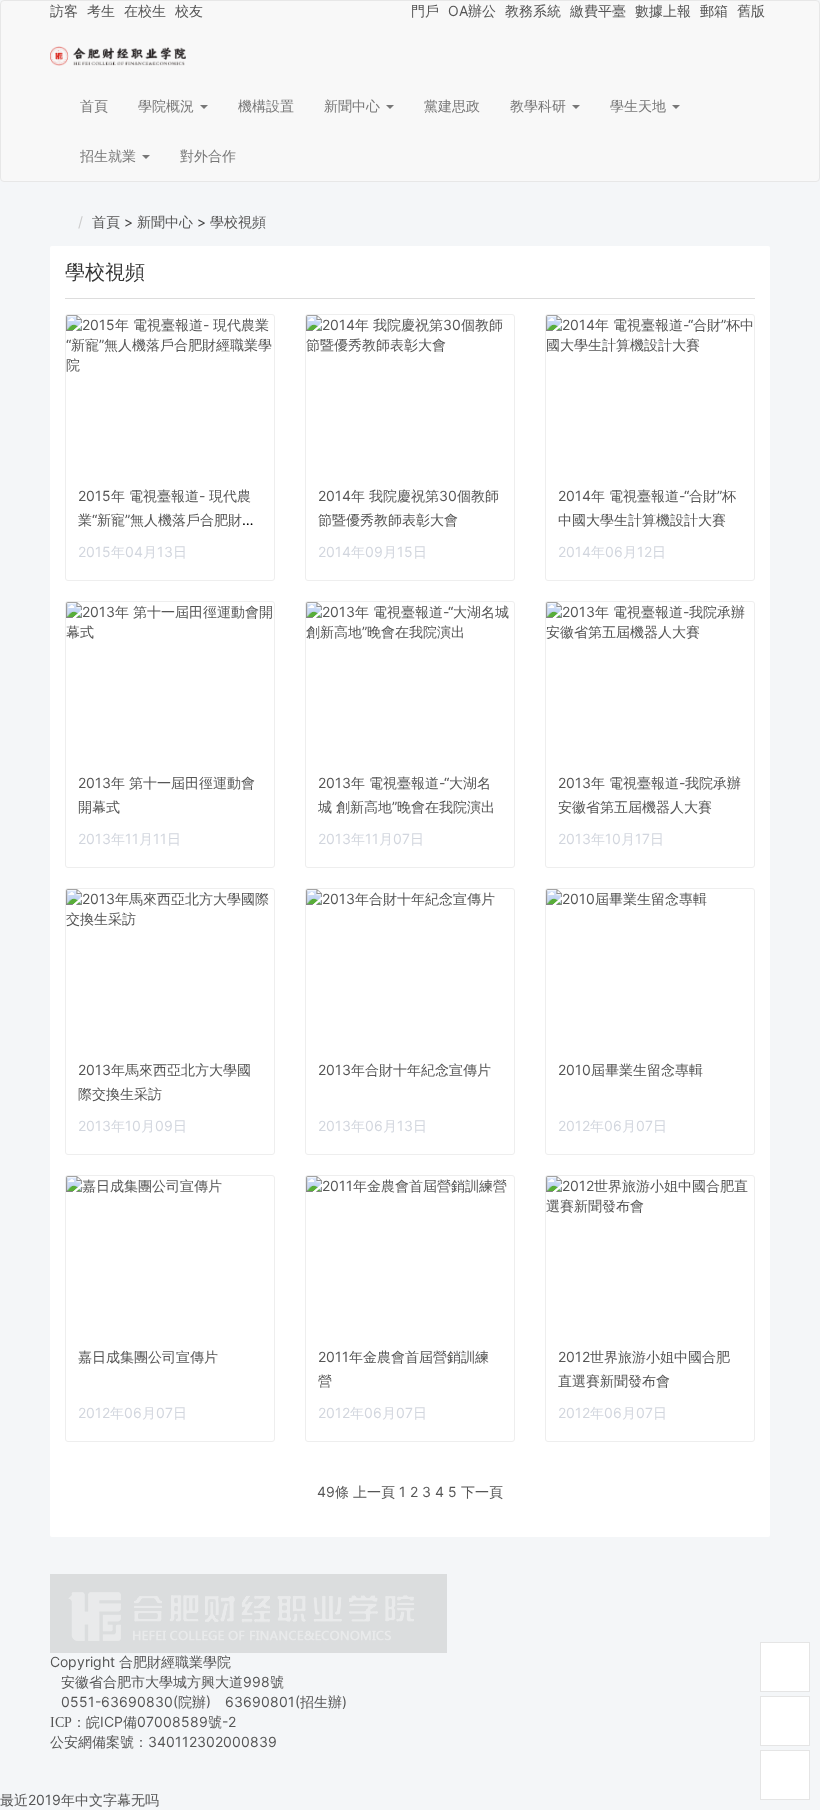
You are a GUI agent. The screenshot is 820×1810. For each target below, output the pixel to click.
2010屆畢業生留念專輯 (630, 1069)
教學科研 (540, 105)
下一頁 (482, 1491)
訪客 (64, 10)
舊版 (751, 10)
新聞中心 (354, 105)
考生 (101, 10)
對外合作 (208, 155)
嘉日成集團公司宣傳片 (148, 1356)
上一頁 (374, 1491)
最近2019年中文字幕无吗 (79, 1799)
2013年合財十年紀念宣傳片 (404, 1069)
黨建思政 (452, 105)
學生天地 (640, 105)
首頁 (94, 105)
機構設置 (266, 105)
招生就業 (110, 155)
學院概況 (168, 105)
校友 (189, 10)
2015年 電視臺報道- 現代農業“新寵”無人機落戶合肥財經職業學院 (167, 519)
